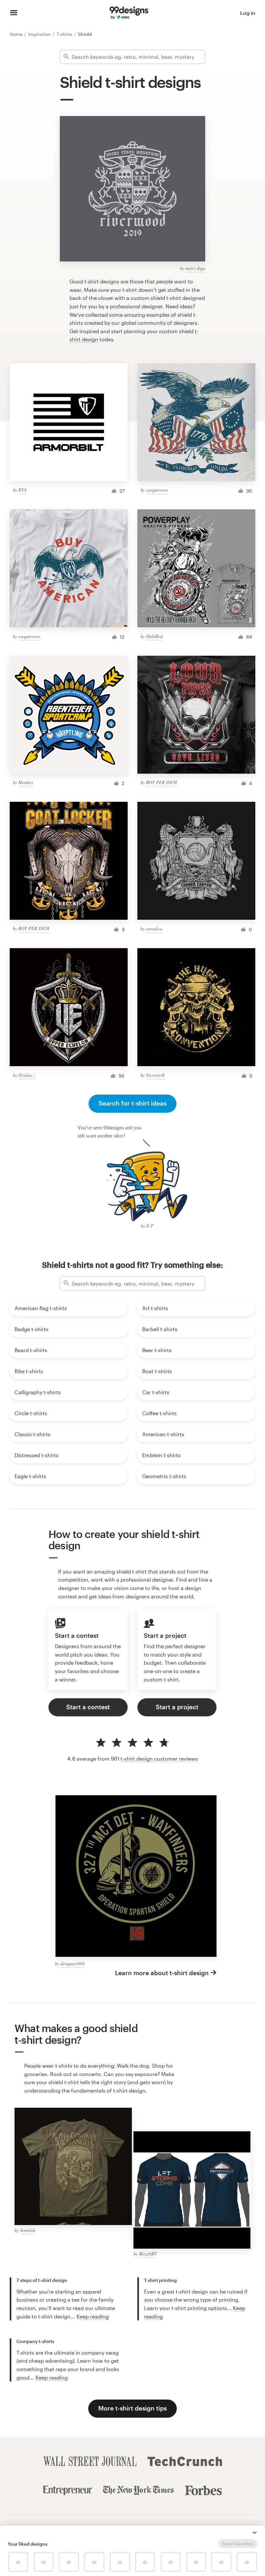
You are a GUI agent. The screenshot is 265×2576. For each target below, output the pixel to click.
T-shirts (65, 34)
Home (17, 34)
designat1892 (73, 1963)
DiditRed (154, 636)
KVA (23, 490)
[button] (255, 2533)
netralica (154, 929)
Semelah (28, 2230)
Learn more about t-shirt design (162, 1973)
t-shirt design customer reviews (159, 1759)
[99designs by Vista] (129, 13)
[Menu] (14, 13)
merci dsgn (195, 268)
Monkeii (26, 782)
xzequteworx (157, 490)
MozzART (148, 2254)
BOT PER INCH (161, 782)
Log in (248, 13)
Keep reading (93, 2316)
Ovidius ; (27, 1075)
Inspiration (40, 34)
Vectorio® (155, 1075)
